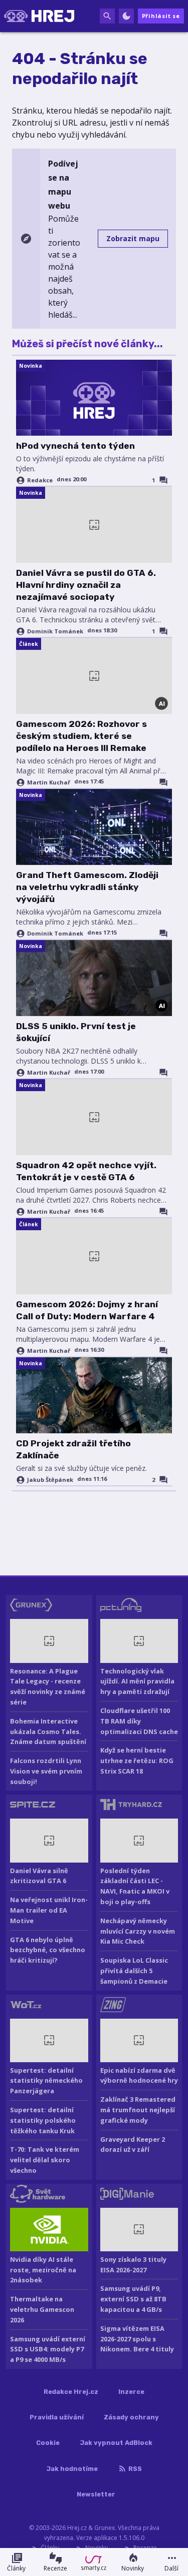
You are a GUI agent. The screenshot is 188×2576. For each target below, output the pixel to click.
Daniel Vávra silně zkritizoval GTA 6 (39, 1876)
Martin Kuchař (49, 782)
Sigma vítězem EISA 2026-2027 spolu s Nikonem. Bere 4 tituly (137, 2339)
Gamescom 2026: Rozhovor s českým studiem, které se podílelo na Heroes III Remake (81, 736)
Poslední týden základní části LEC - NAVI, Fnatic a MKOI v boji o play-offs (135, 1886)
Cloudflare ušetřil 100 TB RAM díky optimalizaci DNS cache (139, 1721)
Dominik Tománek (55, 631)
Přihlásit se (161, 16)
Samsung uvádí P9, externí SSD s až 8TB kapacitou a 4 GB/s (133, 2299)
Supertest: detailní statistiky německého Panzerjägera (46, 2081)
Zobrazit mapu (133, 238)
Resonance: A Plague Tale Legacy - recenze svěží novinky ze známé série (48, 1686)
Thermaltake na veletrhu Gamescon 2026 (42, 2309)
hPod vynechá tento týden (75, 446)
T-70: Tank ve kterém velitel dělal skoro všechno (45, 2160)
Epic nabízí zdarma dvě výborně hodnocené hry (139, 2075)
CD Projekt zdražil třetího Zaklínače (73, 1449)
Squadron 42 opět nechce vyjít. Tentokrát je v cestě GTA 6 (86, 1171)
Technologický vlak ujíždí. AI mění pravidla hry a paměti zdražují (137, 1681)
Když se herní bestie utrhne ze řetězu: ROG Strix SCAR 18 (137, 1761)
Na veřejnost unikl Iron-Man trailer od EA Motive (49, 1910)
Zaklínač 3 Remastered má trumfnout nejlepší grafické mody (138, 2110)
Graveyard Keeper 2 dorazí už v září (133, 2144)
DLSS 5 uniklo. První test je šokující (76, 1032)
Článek (29, 644)
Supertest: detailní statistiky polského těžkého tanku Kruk (43, 2120)
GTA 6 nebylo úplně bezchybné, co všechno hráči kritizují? (48, 1950)
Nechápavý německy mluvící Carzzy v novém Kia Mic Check (138, 1931)
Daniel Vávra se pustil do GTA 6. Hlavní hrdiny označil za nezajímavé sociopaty (86, 585)
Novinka (31, 366)
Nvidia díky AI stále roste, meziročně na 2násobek (43, 2270)
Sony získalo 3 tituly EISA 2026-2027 (133, 2265)
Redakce (40, 480)
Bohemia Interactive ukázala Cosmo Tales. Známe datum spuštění (48, 1732)
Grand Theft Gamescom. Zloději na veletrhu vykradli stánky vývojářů (87, 887)
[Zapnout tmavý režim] (126, 16)
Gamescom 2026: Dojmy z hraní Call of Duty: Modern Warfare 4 (87, 1310)
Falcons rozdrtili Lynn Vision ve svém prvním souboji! (46, 1771)
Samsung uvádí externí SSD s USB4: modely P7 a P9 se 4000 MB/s (48, 2349)
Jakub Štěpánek (50, 1480)
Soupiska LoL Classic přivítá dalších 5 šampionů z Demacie (134, 1971)
